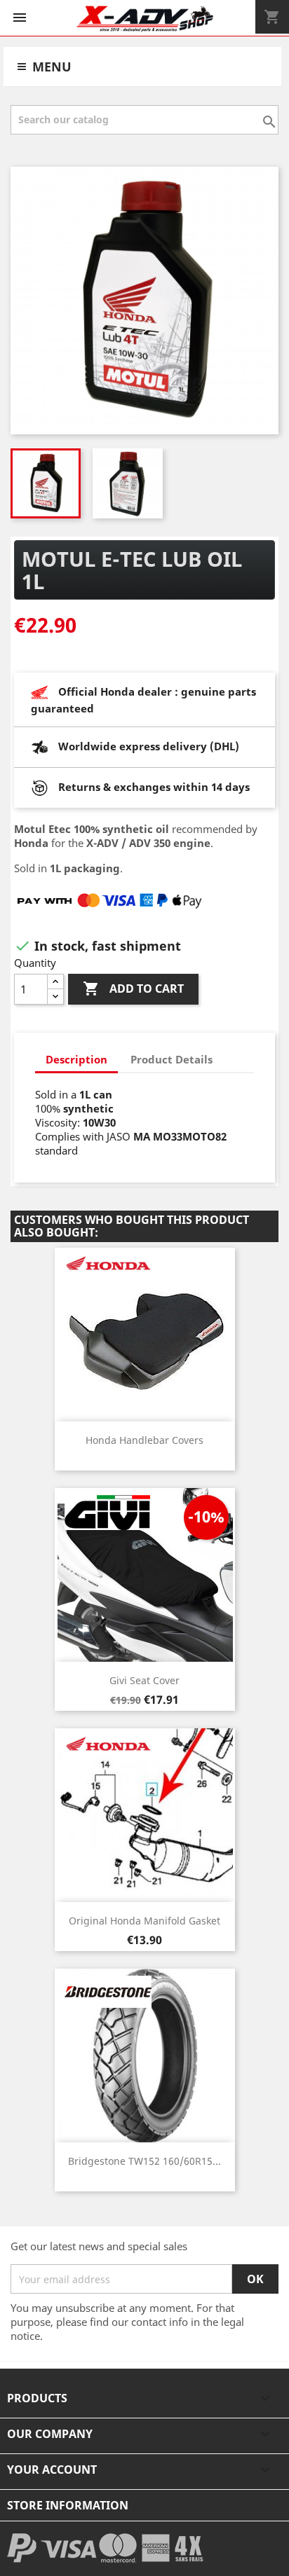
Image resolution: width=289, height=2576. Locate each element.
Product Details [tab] (172, 1059)
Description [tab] (76, 1059)
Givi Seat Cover (144, 1680)
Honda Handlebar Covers (144, 1440)
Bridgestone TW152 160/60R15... (144, 2161)
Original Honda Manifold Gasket (144, 1921)
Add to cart (133, 989)
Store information (68, 2505)
